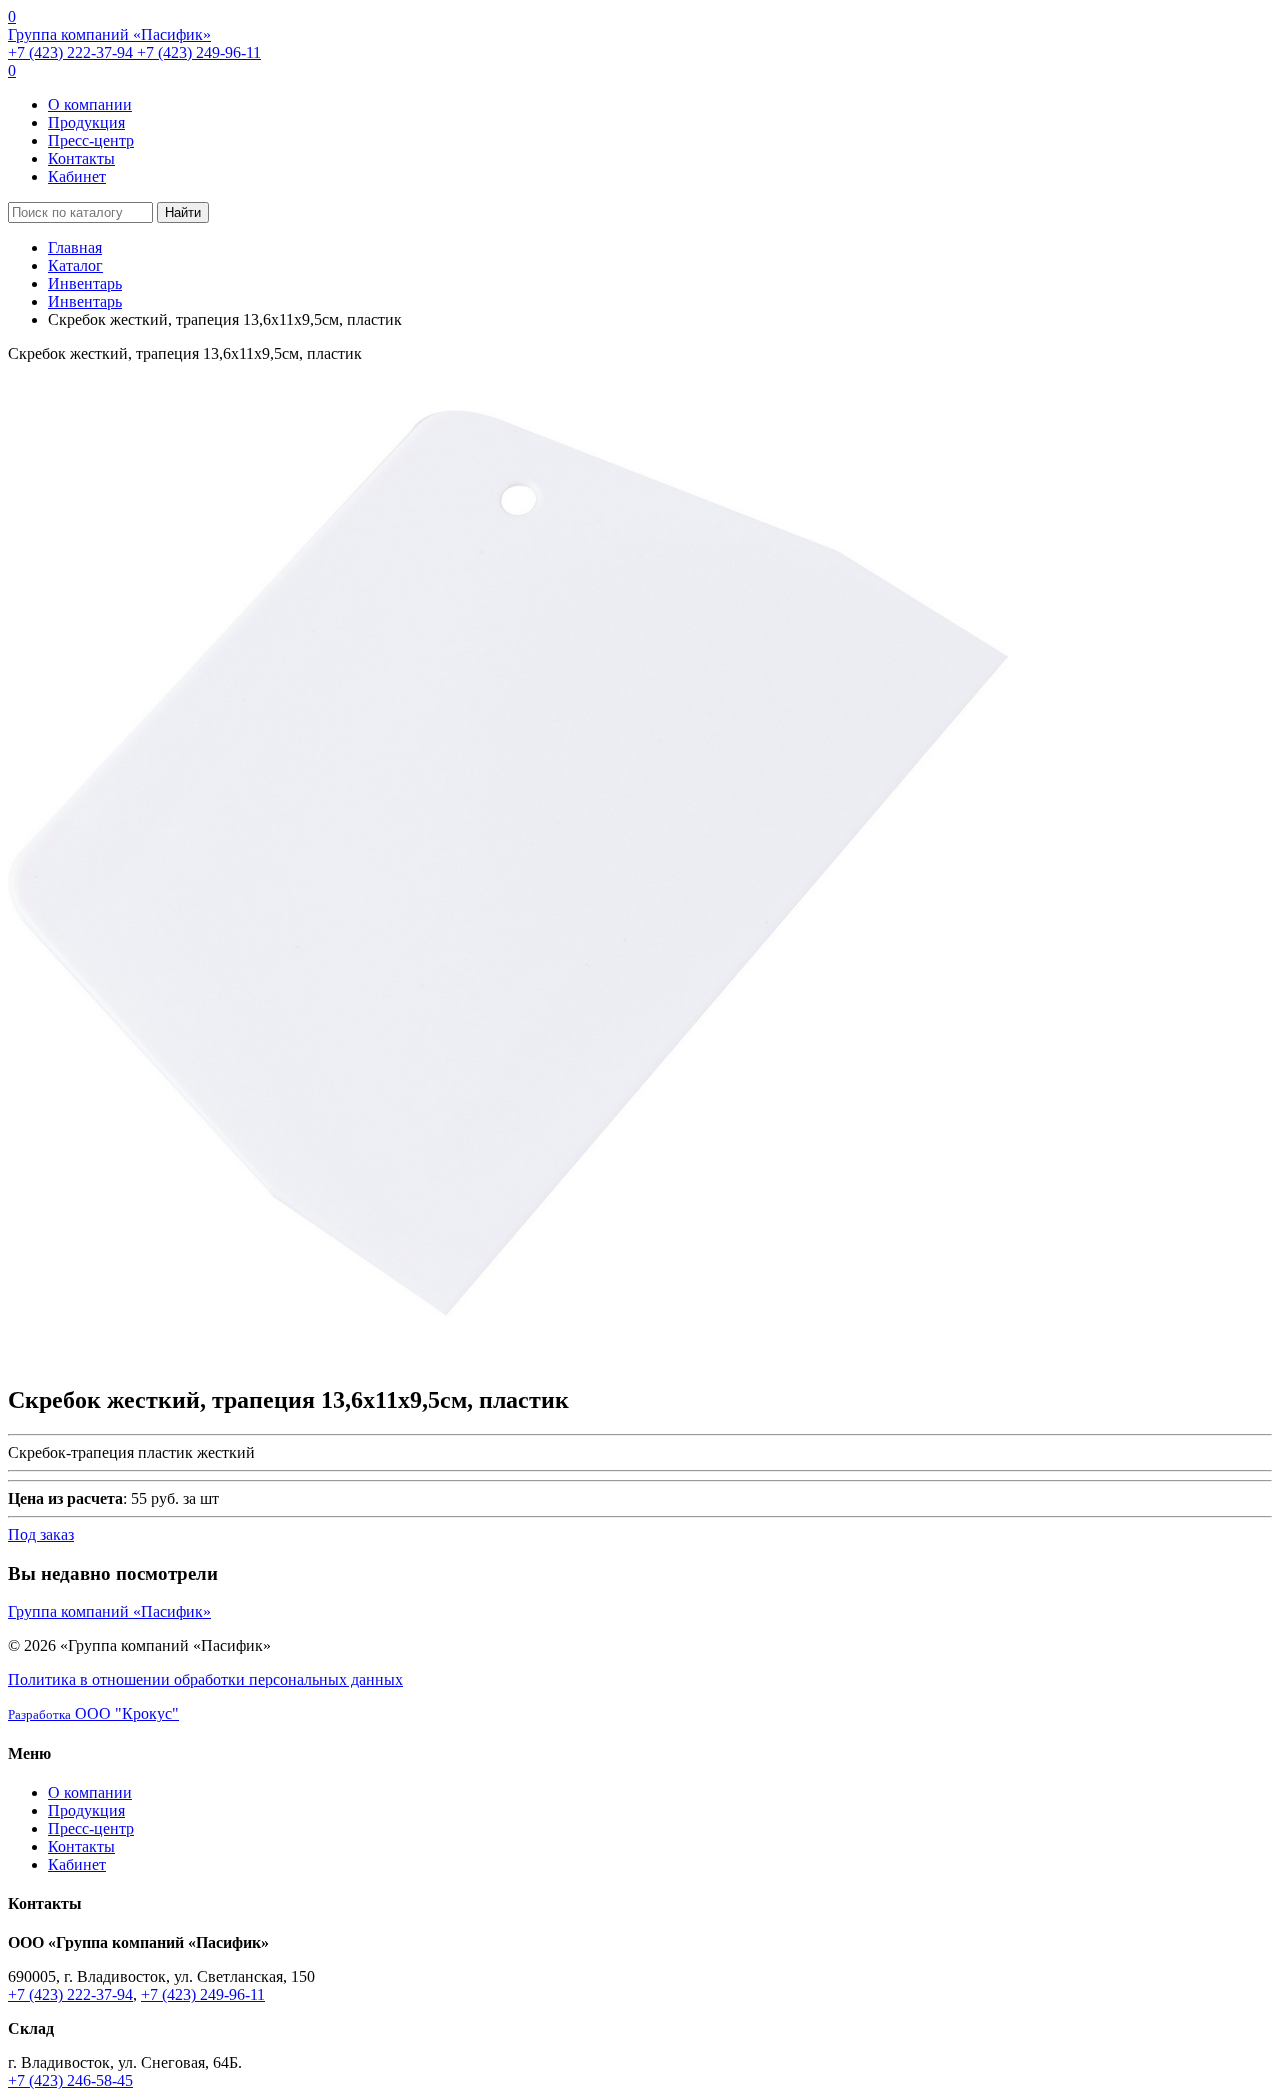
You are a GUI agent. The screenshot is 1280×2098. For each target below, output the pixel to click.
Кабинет (77, 176)
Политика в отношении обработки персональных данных (205, 1679)
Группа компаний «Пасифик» (109, 34)
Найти (183, 212)
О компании (90, 104)
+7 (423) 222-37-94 (72, 52)
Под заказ (41, 1534)
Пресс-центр (91, 140)
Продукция (86, 122)
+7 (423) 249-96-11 (199, 52)
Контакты (81, 158)
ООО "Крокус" (93, 1713)
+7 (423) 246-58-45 (70, 2080)
